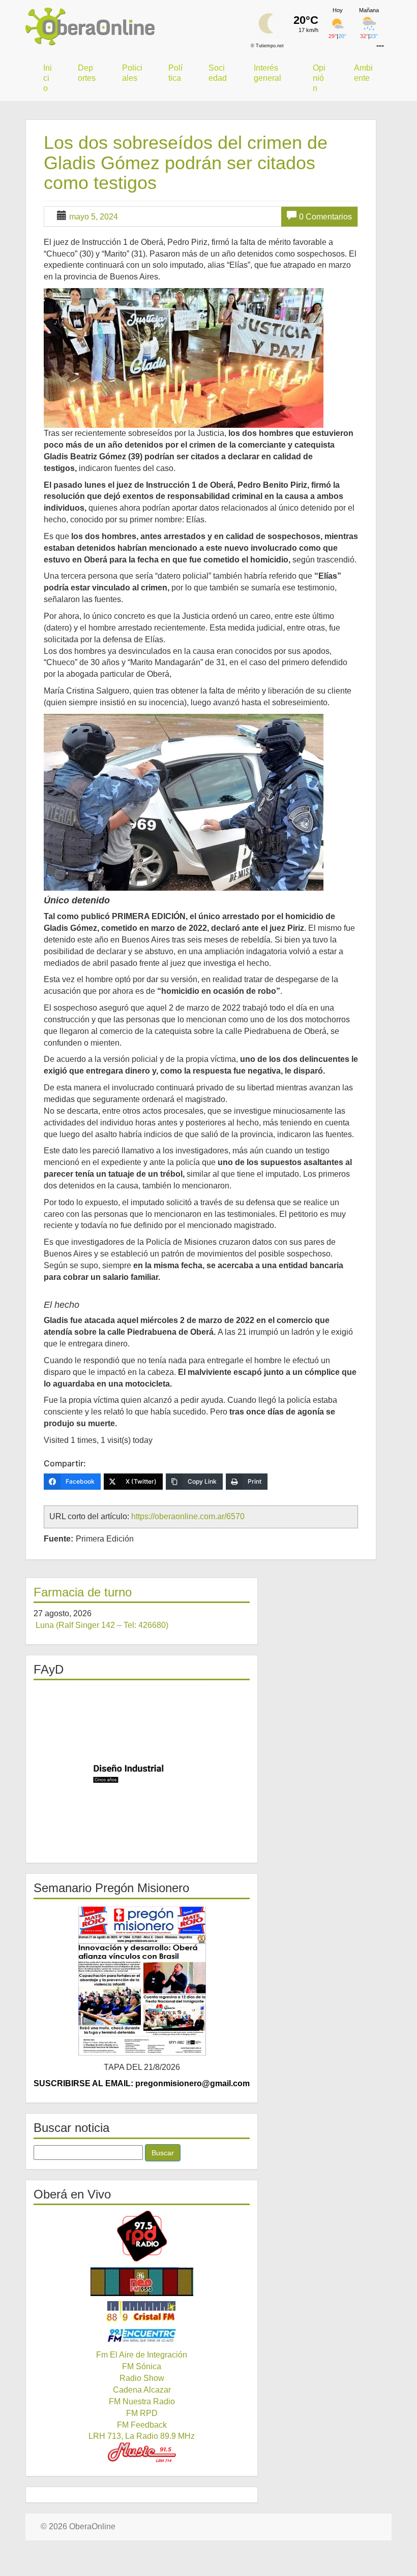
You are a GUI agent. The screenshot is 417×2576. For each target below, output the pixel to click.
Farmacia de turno (83, 1592)
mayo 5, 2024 (94, 217)
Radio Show (142, 2378)
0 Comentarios (325, 217)
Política (175, 73)
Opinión (319, 78)
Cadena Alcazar (142, 2390)
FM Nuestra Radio (142, 2401)
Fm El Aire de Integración (142, 2355)
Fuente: (58, 1539)
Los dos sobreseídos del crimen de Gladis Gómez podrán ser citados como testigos (186, 163)
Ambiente (363, 73)
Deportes (87, 73)
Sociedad (218, 73)
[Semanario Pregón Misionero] (142, 1981)
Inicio (48, 78)
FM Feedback (142, 2425)
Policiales (132, 73)
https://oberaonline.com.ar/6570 (188, 1516)
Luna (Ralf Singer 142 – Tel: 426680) (102, 1625)
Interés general (267, 73)
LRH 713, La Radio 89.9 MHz (142, 2436)
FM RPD (142, 2413)
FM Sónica (142, 2366)
